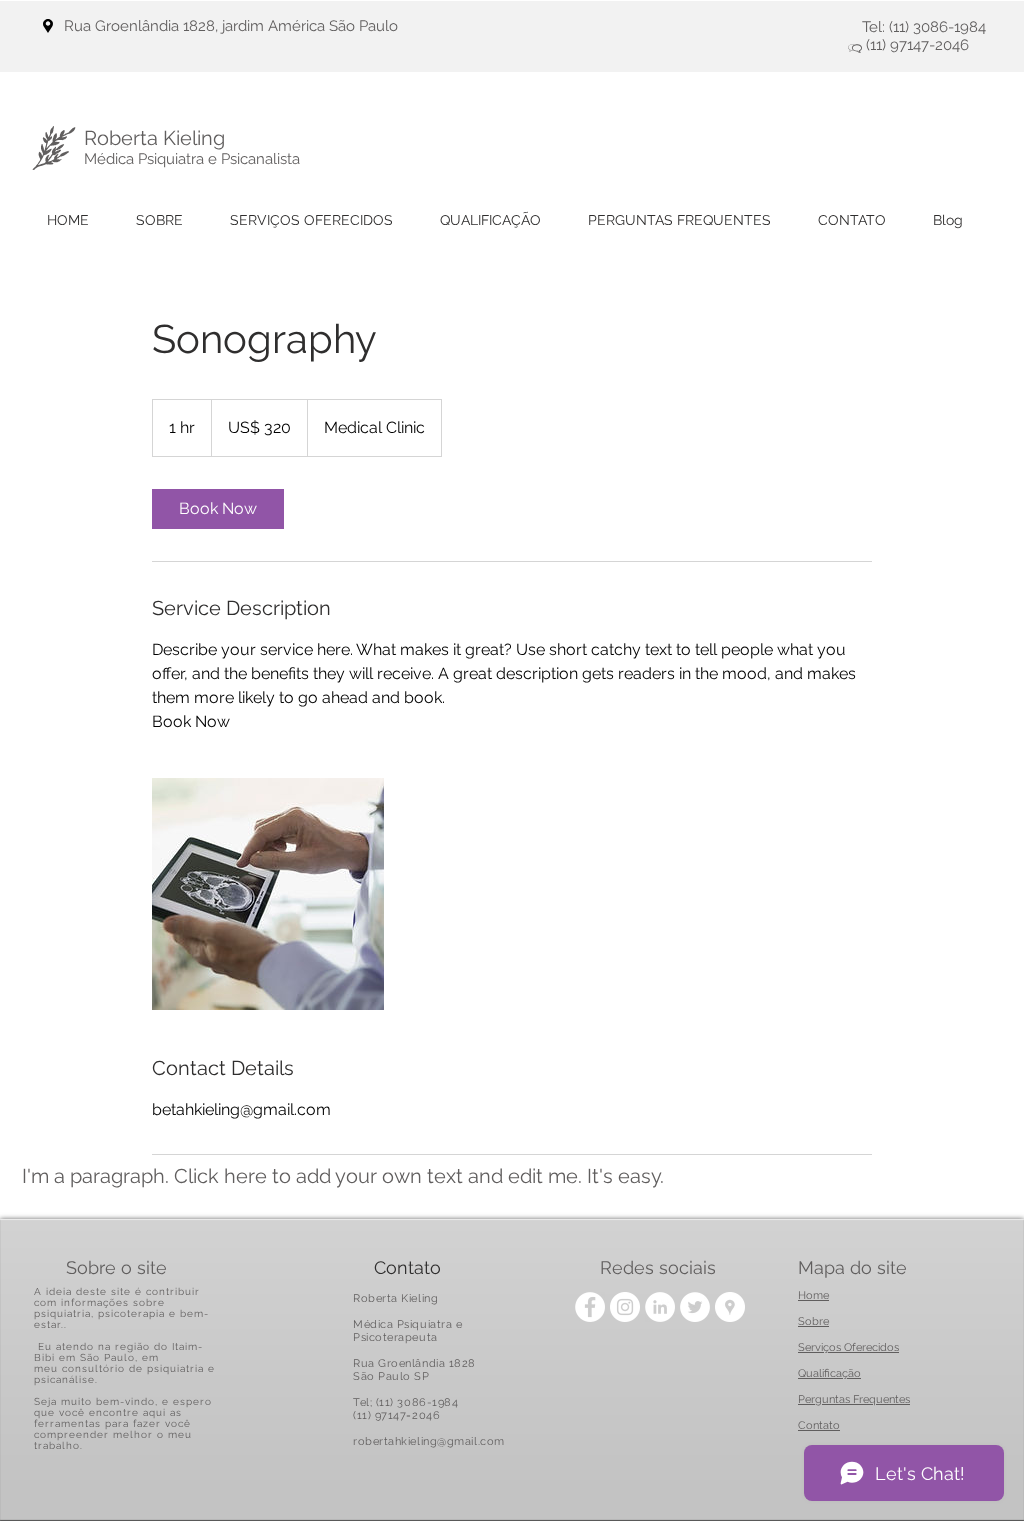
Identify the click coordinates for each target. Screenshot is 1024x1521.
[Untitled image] (268, 894)
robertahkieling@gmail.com (429, 1441)
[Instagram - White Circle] (625, 1307)
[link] (218, 509)
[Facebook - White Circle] (590, 1307)
